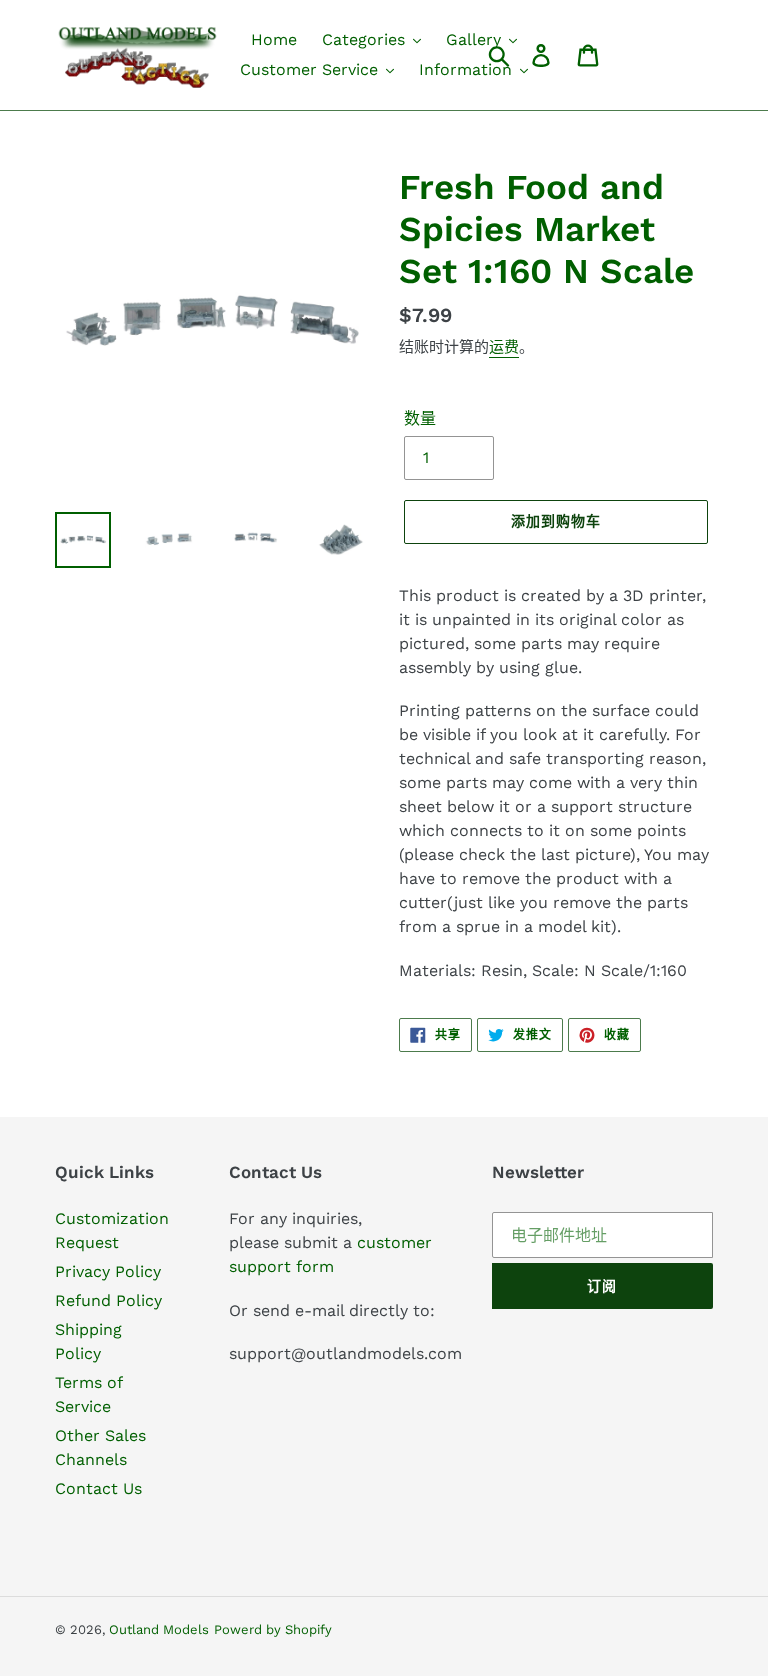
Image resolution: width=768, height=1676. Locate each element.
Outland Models (159, 1629)
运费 (504, 347)
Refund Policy (108, 1300)
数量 (420, 418)
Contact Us (98, 1488)
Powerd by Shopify (273, 1629)
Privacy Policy (108, 1271)
